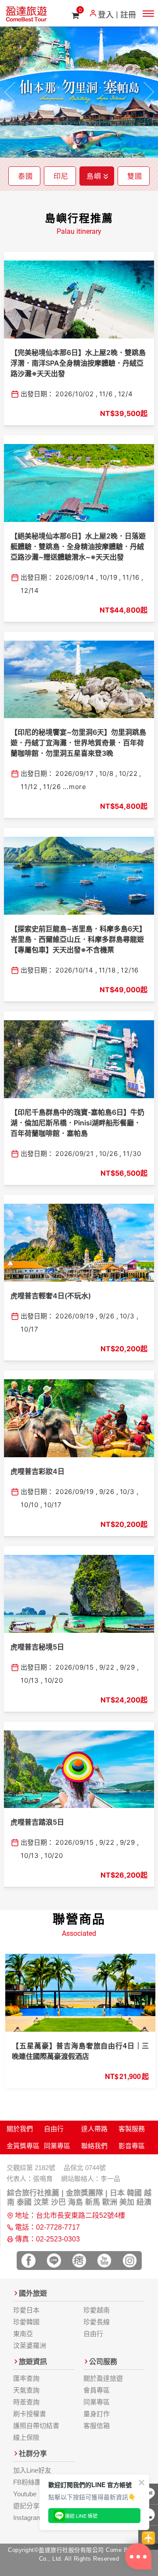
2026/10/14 (74, 970)
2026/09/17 (75, 774)
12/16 (130, 970)
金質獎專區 (23, 2146)
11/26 (52, 787)
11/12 (29, 787)
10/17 (30, 1329)
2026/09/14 (75, 577)
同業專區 (57, 2146)
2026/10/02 (75, 394)
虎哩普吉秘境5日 (37, 1647)
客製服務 (132, 2129)
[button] (10, 92)
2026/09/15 (75, 1667)
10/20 (54, 1680)
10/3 (127, 1316)
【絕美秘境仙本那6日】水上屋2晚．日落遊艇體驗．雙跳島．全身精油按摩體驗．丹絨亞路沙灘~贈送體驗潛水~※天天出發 (78, 546)
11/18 (107, 970)
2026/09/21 (75, 1154)
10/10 (30, 1505)
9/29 (127, 1667)
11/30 (132, 1154)
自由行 (54, 2129)
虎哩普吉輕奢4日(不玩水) (51, 1296)
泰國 (25, 176)
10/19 (109, 577)
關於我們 (20, 2129)
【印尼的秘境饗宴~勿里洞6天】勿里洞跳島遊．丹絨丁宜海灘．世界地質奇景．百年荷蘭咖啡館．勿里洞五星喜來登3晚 (78, 743)
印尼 (61, 176)
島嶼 (94, 176)
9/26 (107, 1316)
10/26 (109, 1154)
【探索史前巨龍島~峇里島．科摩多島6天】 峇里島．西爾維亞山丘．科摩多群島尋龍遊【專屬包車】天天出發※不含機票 (78, 939)
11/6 (106, 394)
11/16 (131, 577)
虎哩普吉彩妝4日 (38, 1471)
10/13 (30, 1680)
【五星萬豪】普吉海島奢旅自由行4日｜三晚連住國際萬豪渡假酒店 (80, 2051)
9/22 (107, 1667)
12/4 (126, 394)
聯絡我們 (94, 2146)
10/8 (106, 774)
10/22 (128, 774)
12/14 (30, 590)
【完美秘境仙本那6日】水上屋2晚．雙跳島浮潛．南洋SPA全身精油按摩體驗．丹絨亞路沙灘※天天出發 (78, 363)
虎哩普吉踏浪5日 (37, 1822)
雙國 (135, 176)
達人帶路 (94, 2129)
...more (75, 787)
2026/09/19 (75, 1316)
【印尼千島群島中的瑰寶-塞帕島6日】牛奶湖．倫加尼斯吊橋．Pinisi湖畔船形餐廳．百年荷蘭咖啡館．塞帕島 (77, 1123)
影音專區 (132, 2146)
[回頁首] (148, 2538)
